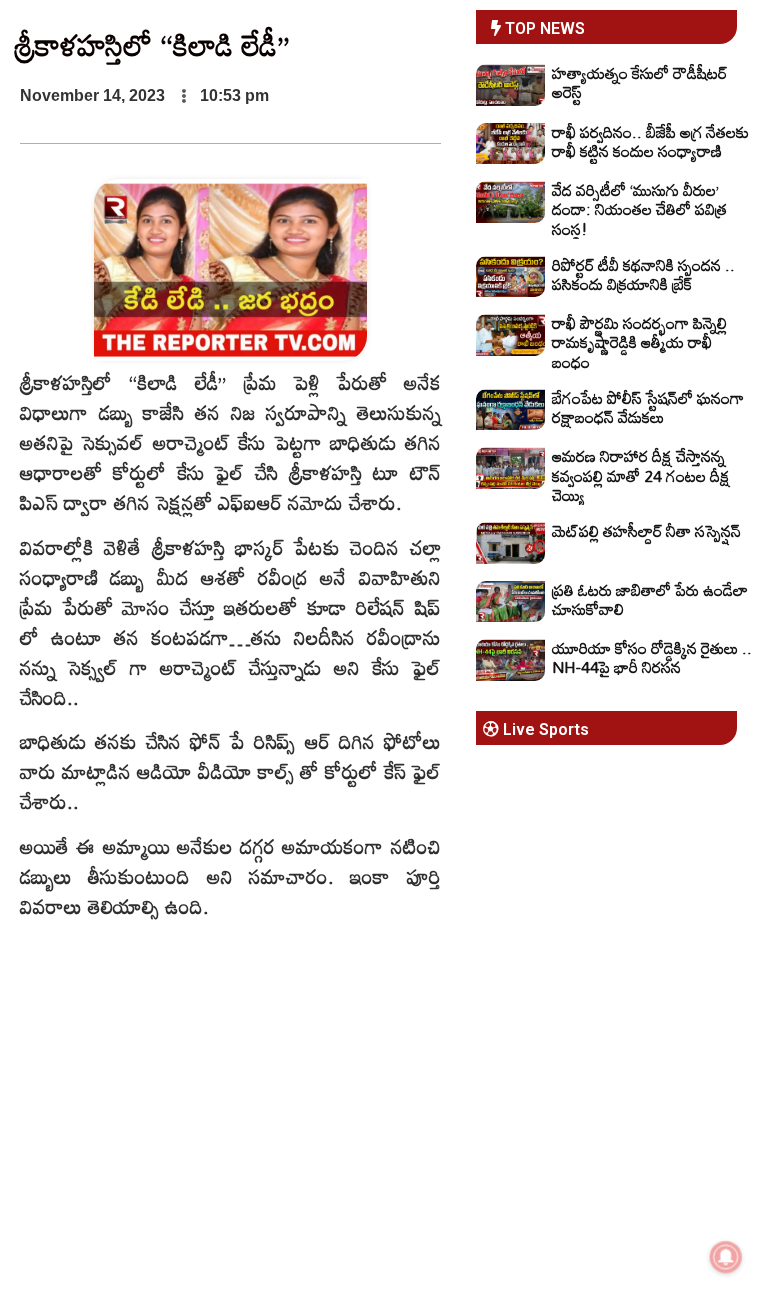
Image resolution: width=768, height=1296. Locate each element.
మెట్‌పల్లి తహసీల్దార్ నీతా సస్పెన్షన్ (646, 531)
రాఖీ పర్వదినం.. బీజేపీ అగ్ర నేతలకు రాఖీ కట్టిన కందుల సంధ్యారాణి (650, 141)
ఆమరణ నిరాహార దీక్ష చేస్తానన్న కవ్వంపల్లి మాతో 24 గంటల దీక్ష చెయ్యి (641, 475)
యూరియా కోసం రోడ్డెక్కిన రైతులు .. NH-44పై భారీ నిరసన (652, 657)
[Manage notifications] (726, 1257)
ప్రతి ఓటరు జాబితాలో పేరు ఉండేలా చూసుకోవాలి (650, 599)
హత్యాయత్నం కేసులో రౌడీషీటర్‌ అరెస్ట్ (639, 82)
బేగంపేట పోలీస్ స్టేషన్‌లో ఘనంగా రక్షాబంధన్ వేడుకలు (648, 407)
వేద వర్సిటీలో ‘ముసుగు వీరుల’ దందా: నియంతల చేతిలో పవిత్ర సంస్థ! (639, 209)
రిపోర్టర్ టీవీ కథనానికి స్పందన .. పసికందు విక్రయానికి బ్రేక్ (643, 274)
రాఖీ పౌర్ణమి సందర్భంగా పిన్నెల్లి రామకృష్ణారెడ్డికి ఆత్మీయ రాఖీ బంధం (639, 342)
